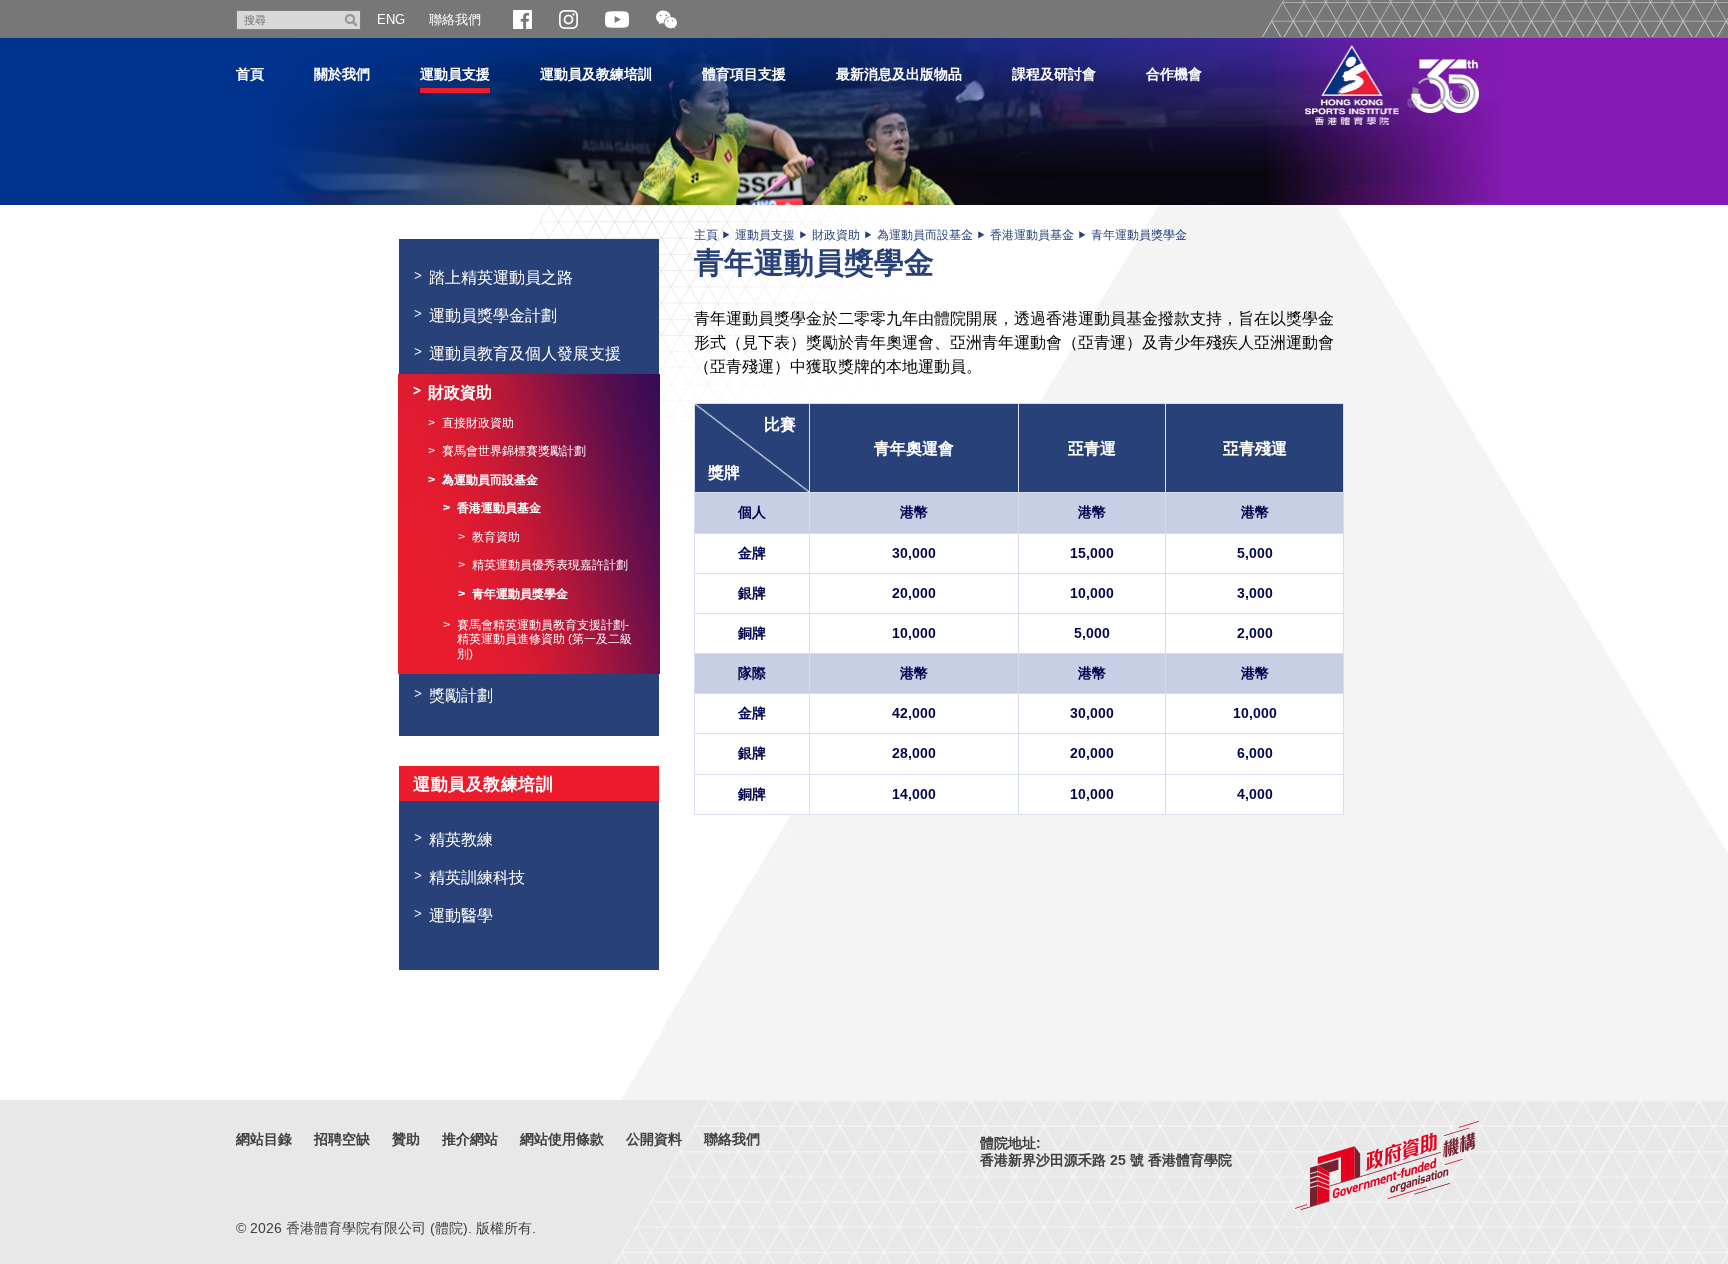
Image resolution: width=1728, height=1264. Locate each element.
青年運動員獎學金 (1139, 235)
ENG (391, 19)
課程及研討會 (1054, 74)
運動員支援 (455, 74)
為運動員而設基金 (925, 235)
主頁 (706, 235)
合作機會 (1174, 74)
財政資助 (836, 235)
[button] (666, 20)
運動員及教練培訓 (596, 74)
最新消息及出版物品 (899, 74)
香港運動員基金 (1032, 235)
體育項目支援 (744, 74)
